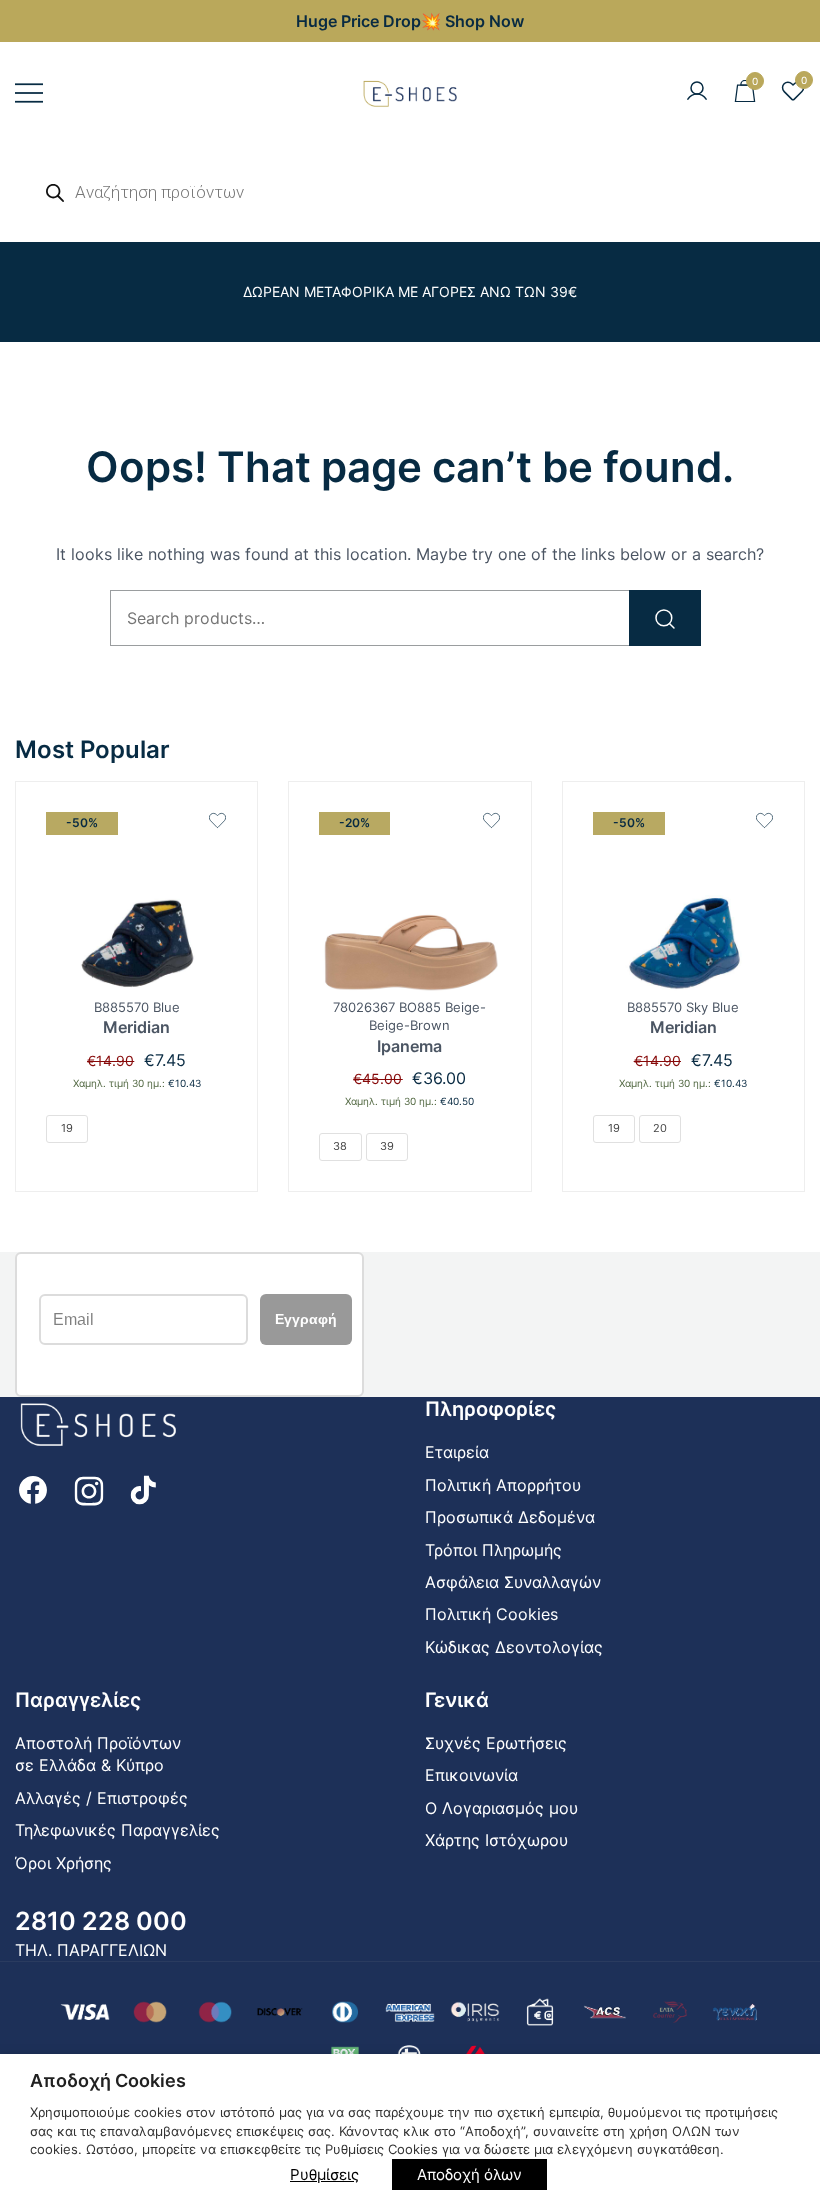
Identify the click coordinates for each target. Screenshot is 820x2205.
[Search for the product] (665, 618)
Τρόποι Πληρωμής (493, 1550)
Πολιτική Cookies (491, 1614)
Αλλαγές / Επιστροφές (101, 1798)
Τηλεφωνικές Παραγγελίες (117, 1830)
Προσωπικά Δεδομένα (510, 1517)
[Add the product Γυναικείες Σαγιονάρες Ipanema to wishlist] (491, 820)
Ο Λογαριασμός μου (501, 1808)
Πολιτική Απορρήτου (503, 1485)
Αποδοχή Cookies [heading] (108, 2080)
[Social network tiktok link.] (145, 1488)
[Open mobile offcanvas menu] (29, 92)
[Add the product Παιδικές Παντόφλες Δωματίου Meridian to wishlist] (217, 820)
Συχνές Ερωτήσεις (496, 1743)
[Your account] (697, 92)
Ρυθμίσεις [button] (324, 2174)
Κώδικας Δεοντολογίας (514, 1647)
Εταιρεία (457, 1452)
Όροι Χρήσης (63, 1863)
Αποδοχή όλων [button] (469, 2174)
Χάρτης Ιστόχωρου (496, 1840)
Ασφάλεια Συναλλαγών (513, 1582)
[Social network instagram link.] (89, 1488)
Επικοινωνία (471, 1775)
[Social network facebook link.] (33, 1488)
